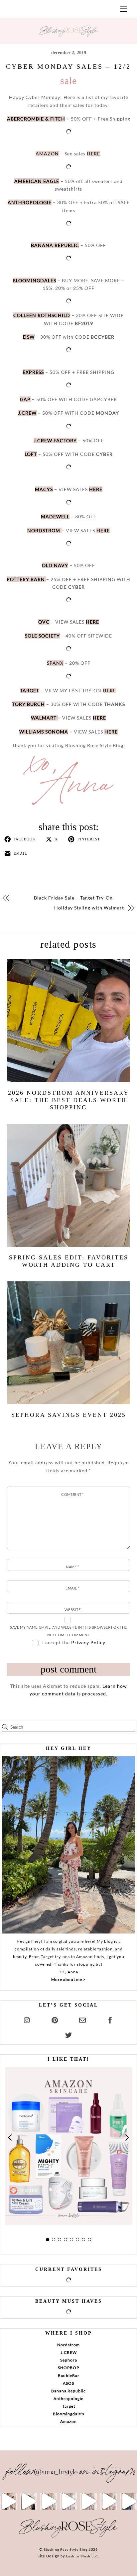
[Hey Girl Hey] (68, 1845)
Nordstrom (68, 2345)
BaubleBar (69, 2376)
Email (72, 1588)
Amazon (68, 2421)
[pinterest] (55, 2019)
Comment (72, 1494)
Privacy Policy (88, 1642)
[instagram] (27, 2019)
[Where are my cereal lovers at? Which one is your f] (108, 2501)
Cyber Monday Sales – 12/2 (68, 66)
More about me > (68, 1979)
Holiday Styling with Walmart (89, 908)
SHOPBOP (68, 2368)
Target (69, 2406)
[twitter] (68, 2034)
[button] (10, 2137)
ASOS (68, 2383)
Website (72, 1610)
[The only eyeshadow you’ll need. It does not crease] (28, 2501)
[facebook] (110, 2019)
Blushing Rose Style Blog (66, 2549)
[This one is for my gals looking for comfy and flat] (129, 2501)
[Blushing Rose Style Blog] (68, 2537)
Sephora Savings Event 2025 (69, 1415)
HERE (93, 154)
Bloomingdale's (68, 2414)
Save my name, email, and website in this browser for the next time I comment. (68, 1631)
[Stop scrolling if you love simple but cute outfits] (88, 2501)
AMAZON (47, 154)
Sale (68, 81)
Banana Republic (68, 2391)
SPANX (55, 663)
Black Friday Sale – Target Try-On (73, 898)
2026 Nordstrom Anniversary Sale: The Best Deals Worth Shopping (68, 1100)
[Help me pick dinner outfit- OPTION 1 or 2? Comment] (68, 2501)
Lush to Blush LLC (82, 2556)
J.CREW (69, 2352)
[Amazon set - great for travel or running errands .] (8, 2501)
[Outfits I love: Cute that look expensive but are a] (49, 2501)
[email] (82, 2019)
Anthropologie (68, 2399)
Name (72, 1567)
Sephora (69, 2360)
